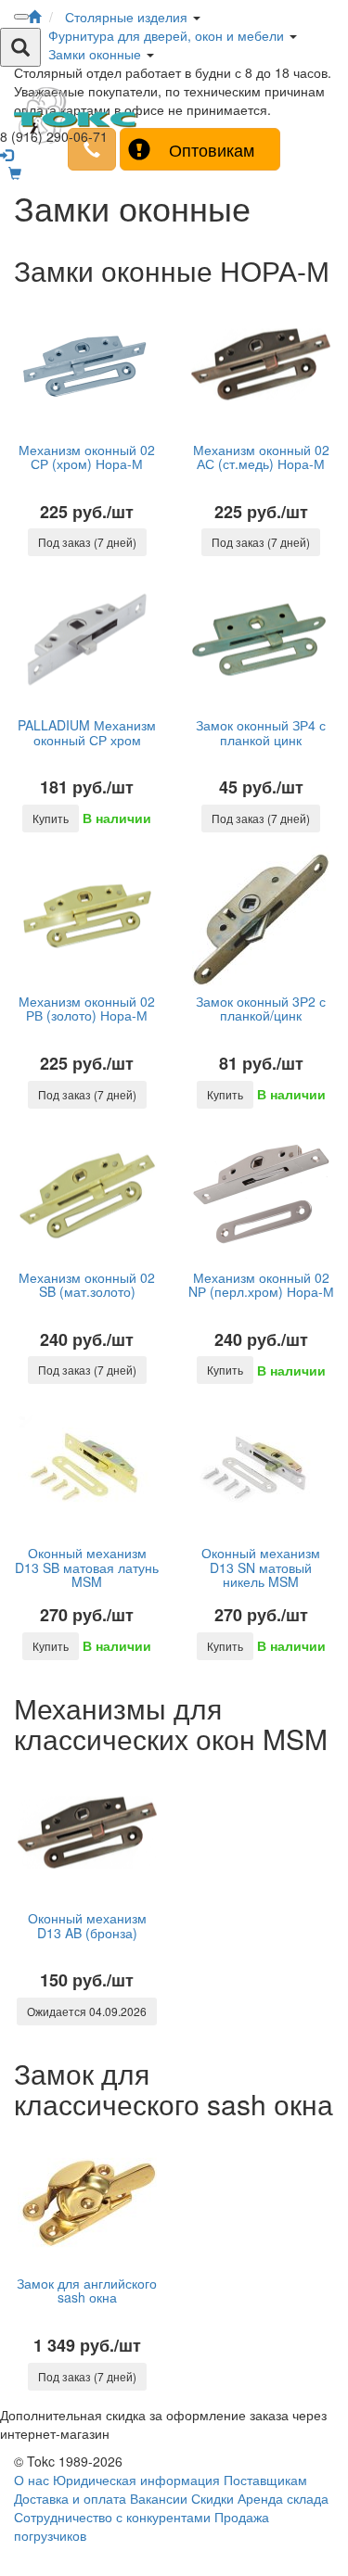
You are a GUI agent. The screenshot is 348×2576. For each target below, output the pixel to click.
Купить (51, 818)
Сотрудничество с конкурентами (112, 2517)
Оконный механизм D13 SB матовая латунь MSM (87, 1567)
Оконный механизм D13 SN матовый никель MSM (261, 1567)
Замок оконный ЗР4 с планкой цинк (261, 732)
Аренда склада (283, 2498)
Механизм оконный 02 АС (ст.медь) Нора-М (261, 457)
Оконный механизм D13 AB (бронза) (87, 1925)
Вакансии (159, 2498)
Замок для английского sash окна (87, 2290)
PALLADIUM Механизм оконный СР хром (87, 732)
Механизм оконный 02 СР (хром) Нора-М (87, 457)
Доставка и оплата (70, 2498)
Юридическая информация (136, 2480)
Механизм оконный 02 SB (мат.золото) (87, 1284)
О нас (32, 2480)
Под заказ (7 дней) (87, 542)
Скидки (213, 2498)
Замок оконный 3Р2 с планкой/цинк (261, 1008)
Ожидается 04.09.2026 (87, 2011)
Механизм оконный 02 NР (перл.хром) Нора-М (261, 1284)
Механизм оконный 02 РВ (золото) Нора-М (87, 1008)
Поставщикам (265, 2480)
